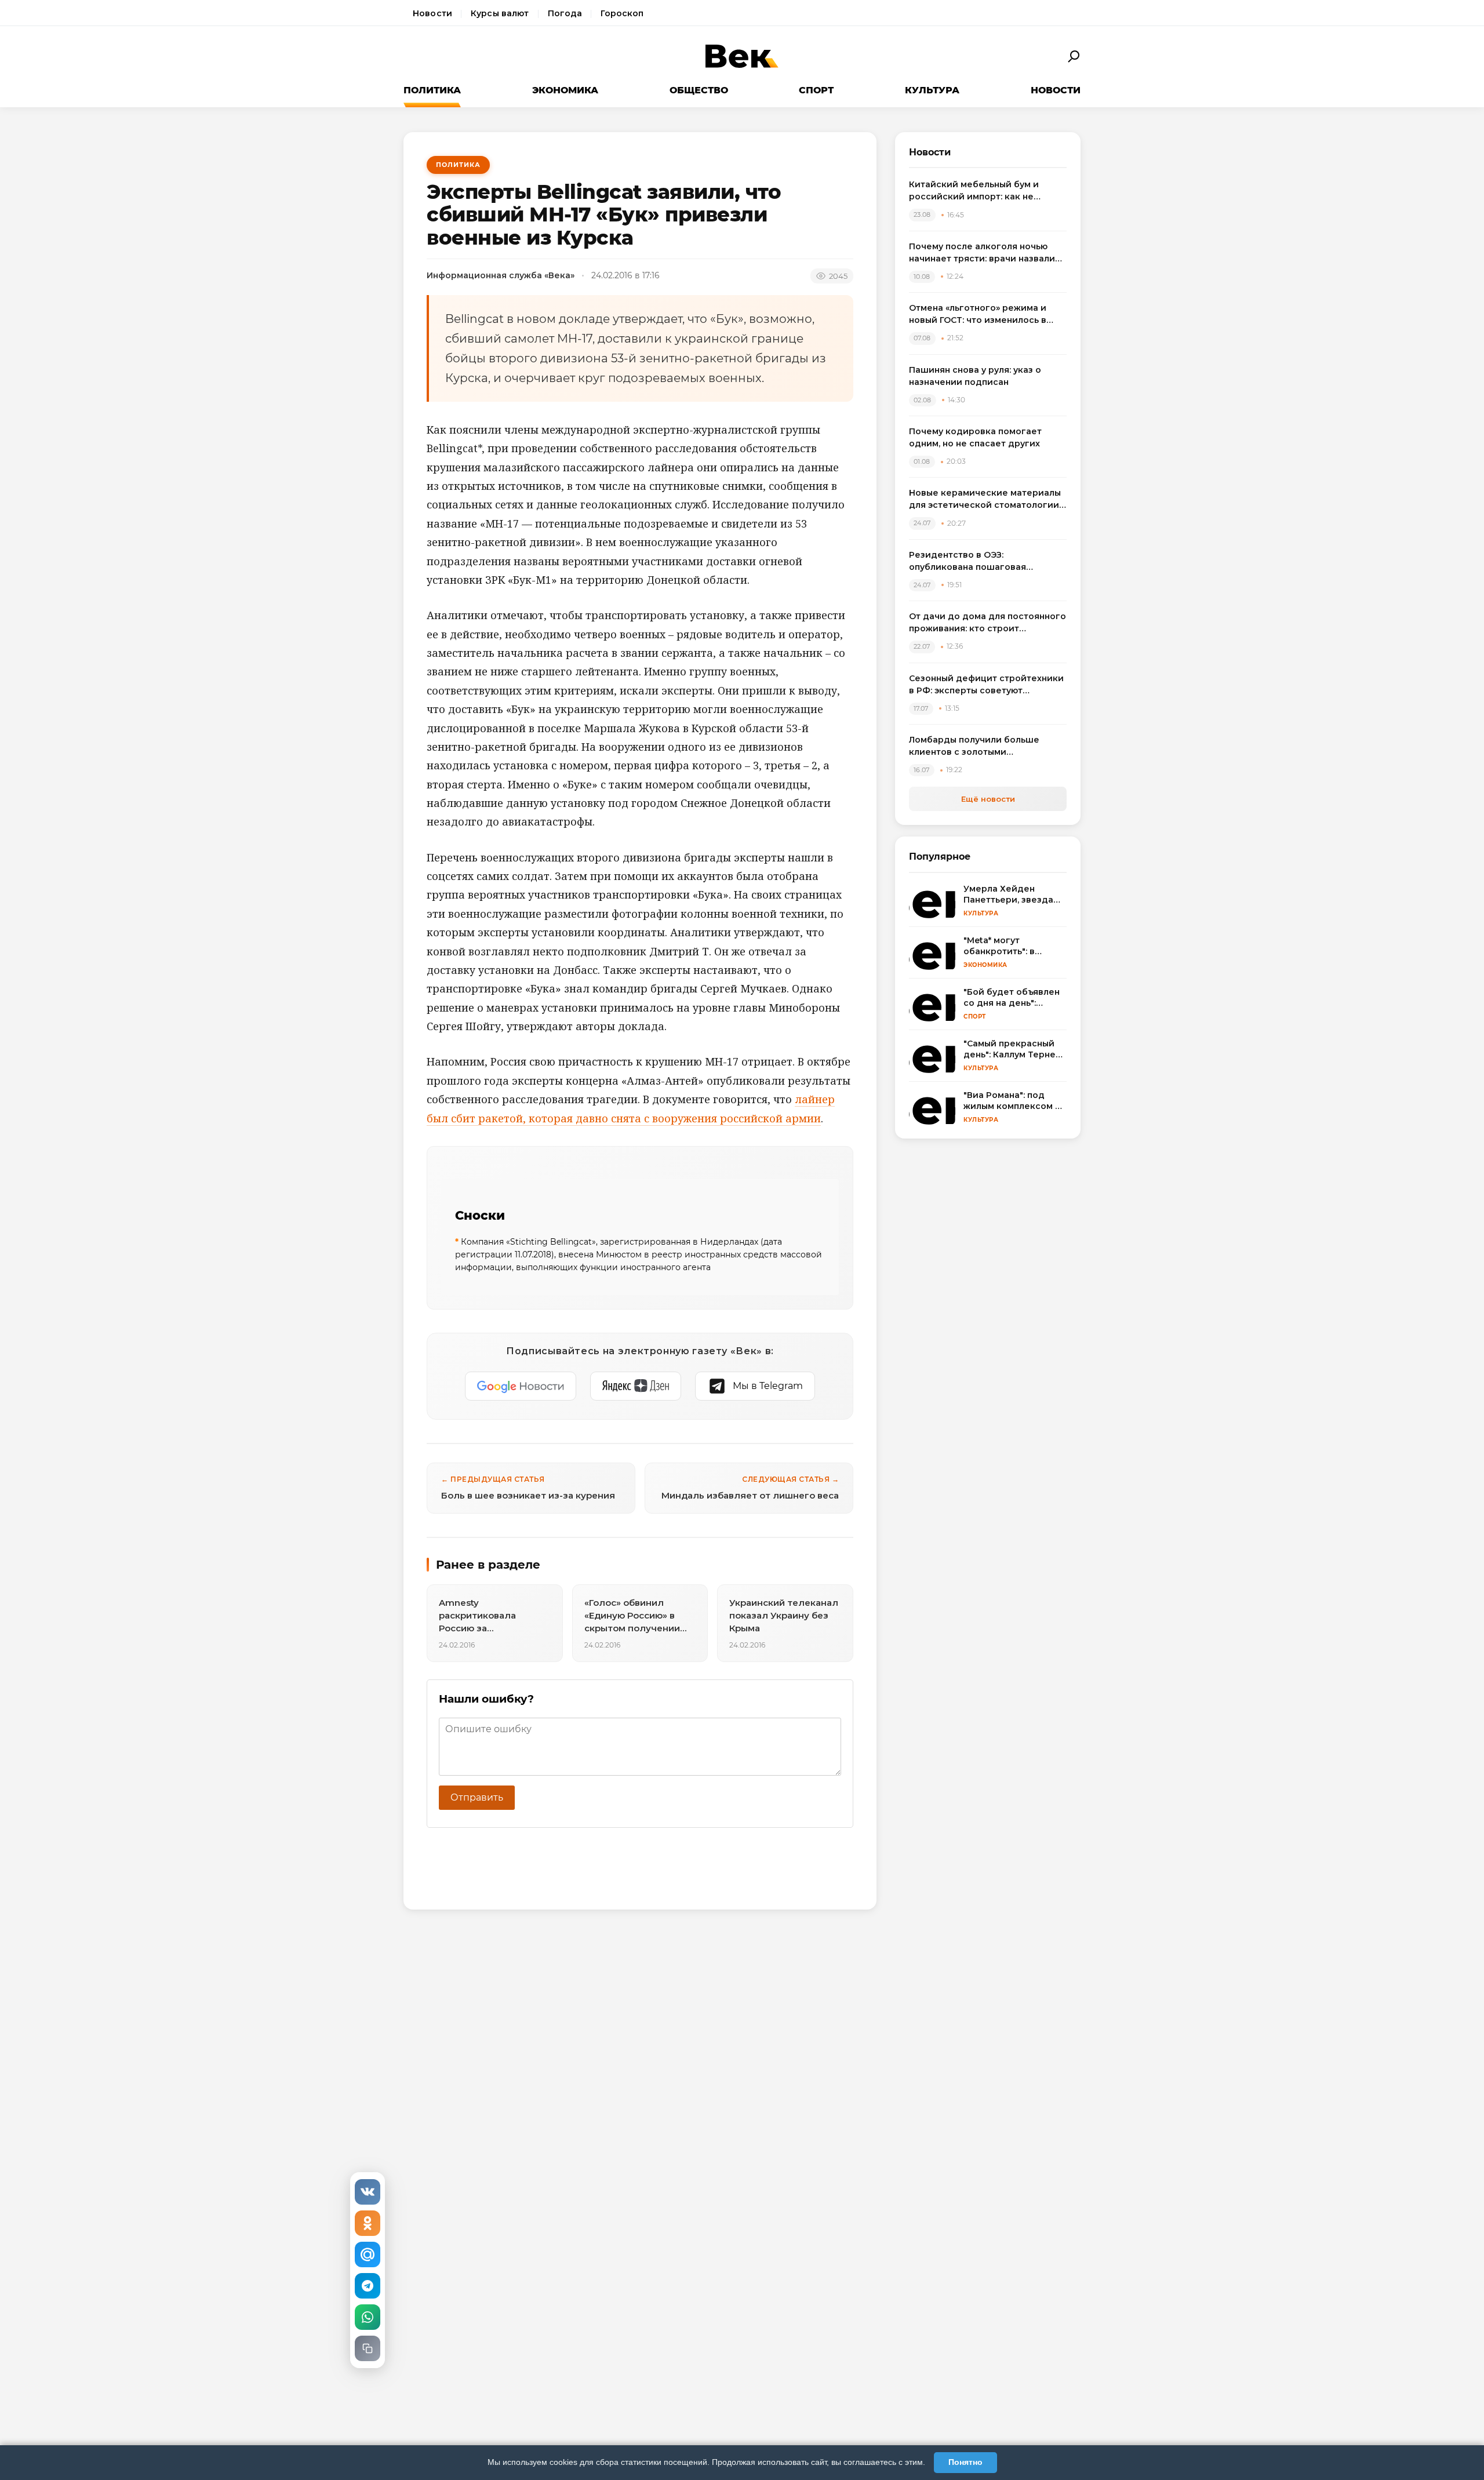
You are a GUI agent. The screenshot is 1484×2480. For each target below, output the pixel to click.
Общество (699, 90)
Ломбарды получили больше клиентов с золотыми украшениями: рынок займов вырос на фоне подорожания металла (975, 746)
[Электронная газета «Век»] (742, 57)
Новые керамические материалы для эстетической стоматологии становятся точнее (985, 499)
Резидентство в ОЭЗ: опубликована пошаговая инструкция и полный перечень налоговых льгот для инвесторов (985, 561)
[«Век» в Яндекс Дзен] (636, 1386)
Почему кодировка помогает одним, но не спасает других (975, 437)
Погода (565, 13)
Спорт (816, 90)
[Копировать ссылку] (368, 2348)
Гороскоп (622, 13)
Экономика (565, 90)
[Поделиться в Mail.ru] (368, 2254)
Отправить (477, 1797)
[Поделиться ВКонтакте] (368, 2192)
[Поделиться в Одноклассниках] (368, 2223)
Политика (432, 90)
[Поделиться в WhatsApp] (368, 2317)
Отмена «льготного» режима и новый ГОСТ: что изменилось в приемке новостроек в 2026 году (985, 314)
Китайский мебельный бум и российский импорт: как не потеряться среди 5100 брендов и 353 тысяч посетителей (987, 191)
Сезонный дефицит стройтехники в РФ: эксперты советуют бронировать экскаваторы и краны (986, 685)
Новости (432, 13)
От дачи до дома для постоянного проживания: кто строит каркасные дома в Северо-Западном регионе (987, 623)
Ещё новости (988, 799)
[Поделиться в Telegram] (368, 2286)
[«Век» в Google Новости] (521, 1386)
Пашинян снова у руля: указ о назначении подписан (975, 376)
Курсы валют (500, 13)
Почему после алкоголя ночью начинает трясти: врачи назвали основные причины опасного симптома (982, 253)
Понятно (965, 2462)
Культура (932, 90)
